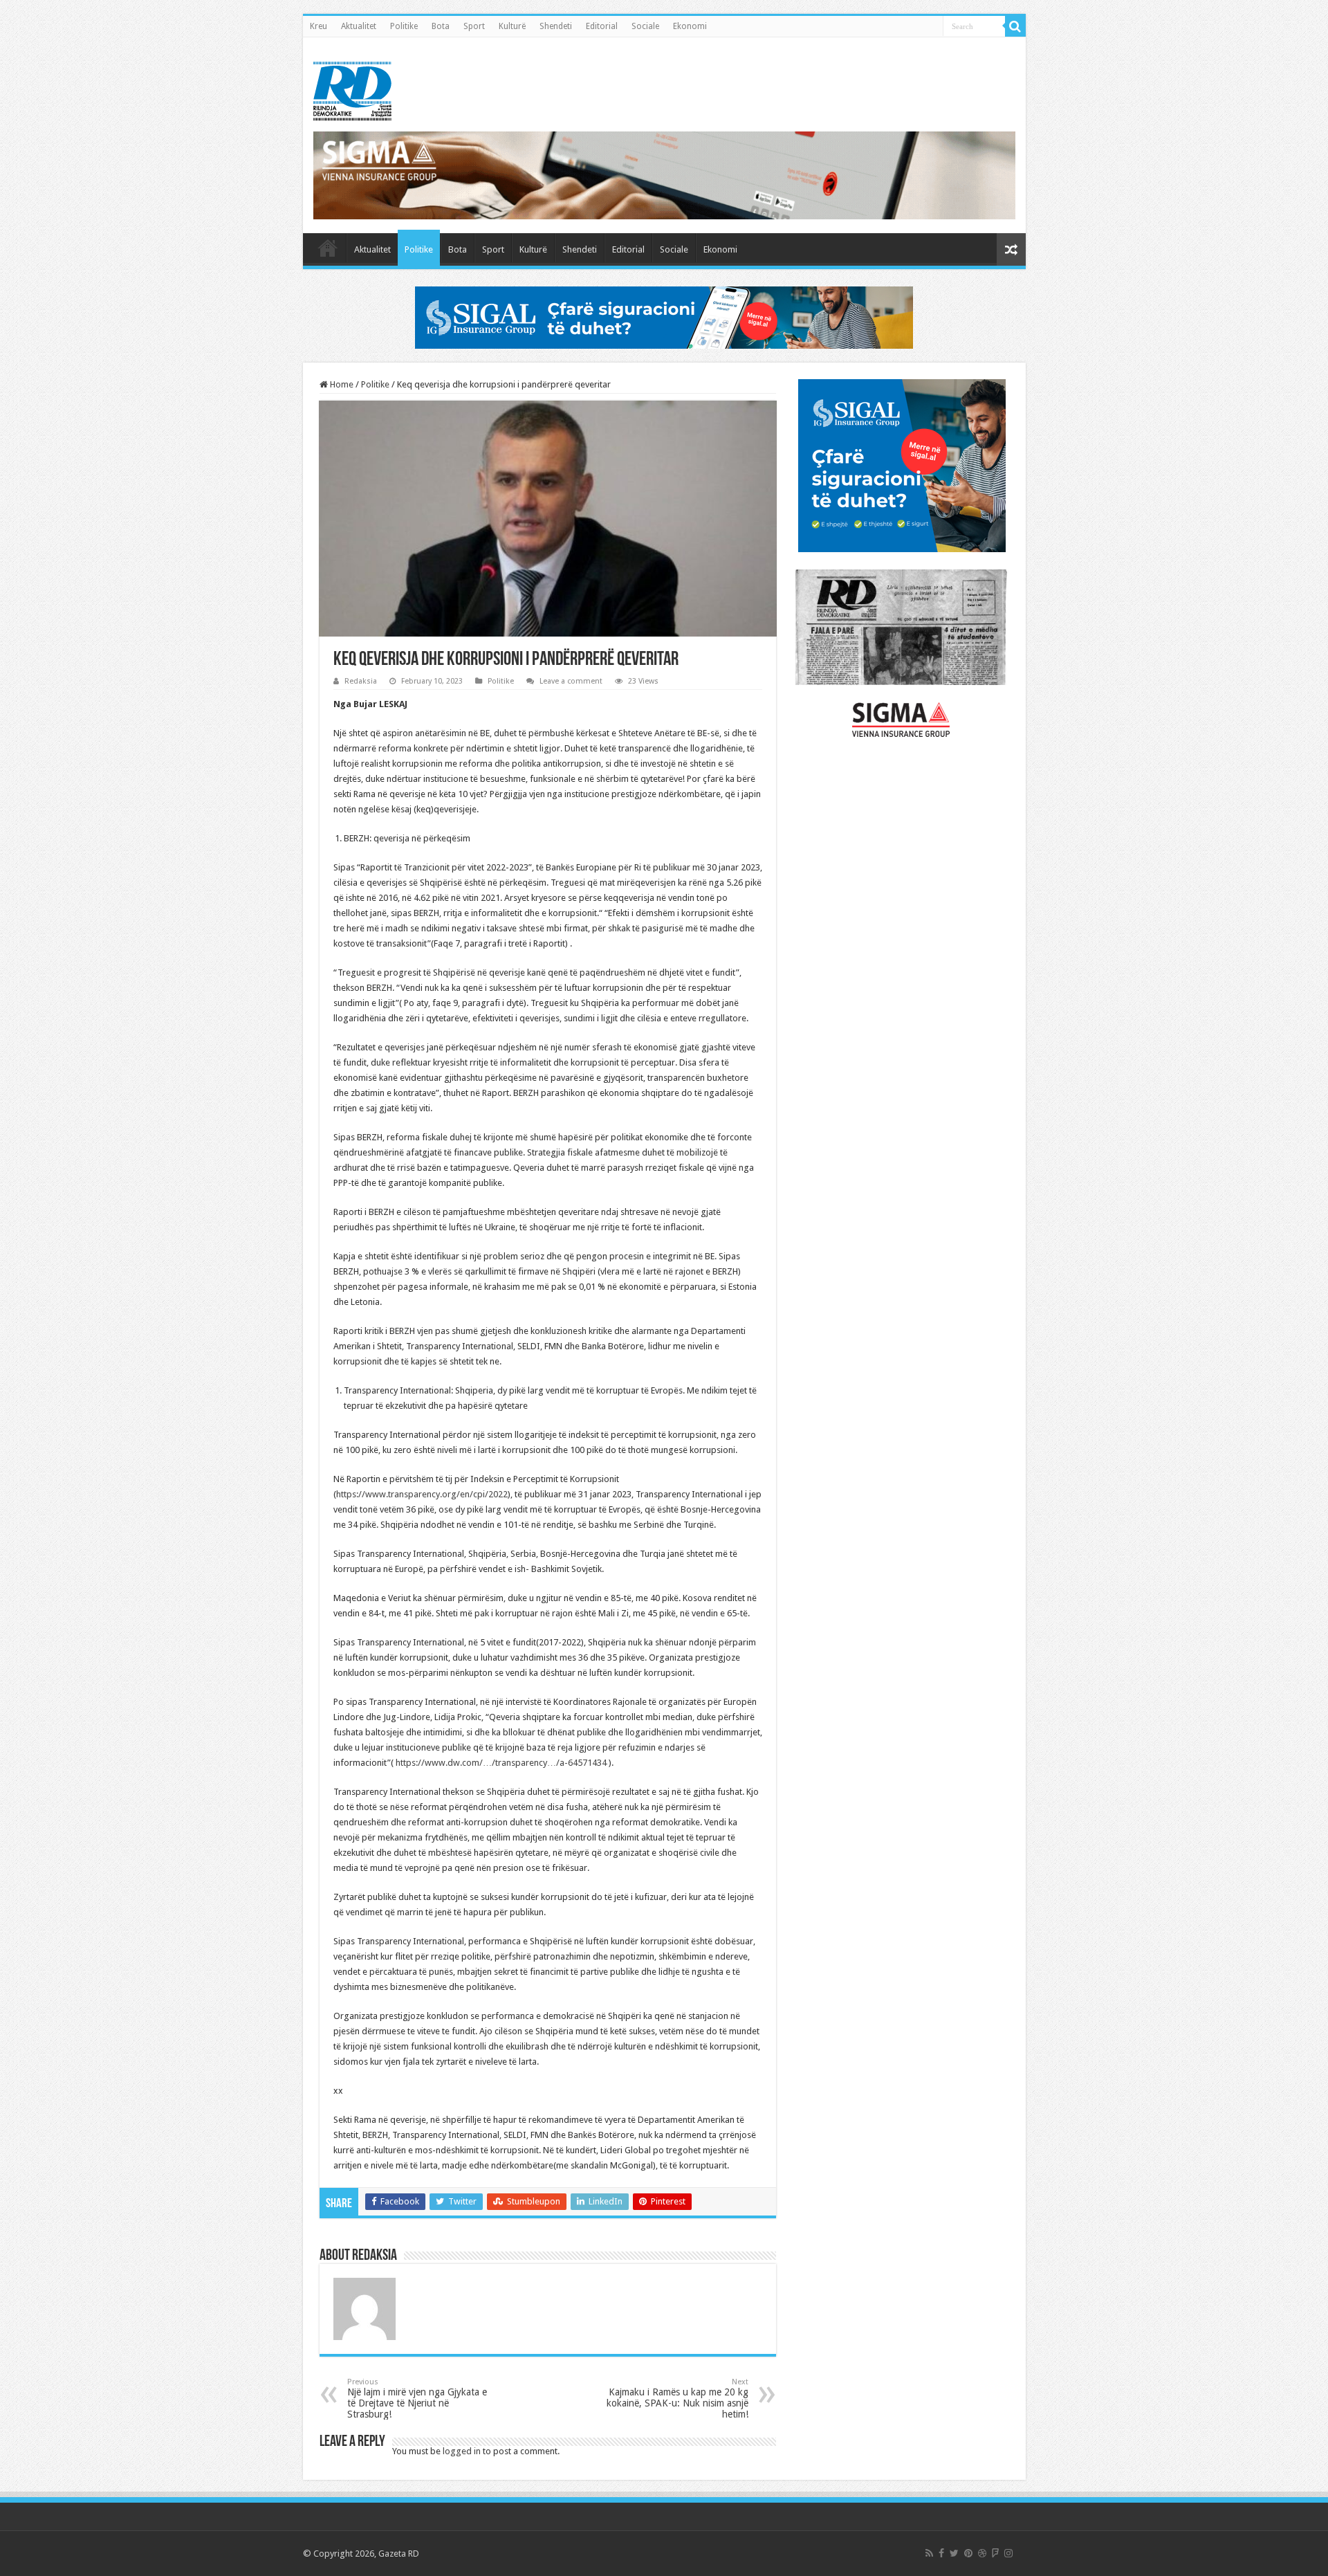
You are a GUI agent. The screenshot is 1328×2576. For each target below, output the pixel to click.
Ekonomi (690, 26)
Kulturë (512, 26)
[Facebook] (941, 2553)
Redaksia (361, 681)
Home (341, 384)
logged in (462, 2451)
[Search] (1015, 26)
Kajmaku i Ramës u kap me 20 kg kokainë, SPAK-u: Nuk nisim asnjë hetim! (677, 2399)
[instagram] (1008, 2553)
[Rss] (929, 2553)
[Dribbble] (982, 2553)
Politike (404, 26)
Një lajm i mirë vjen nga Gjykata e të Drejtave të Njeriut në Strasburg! (417, 2399)
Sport (474, 26)
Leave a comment (571, 681)
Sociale (645, 26)
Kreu (319, 26)
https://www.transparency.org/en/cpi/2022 (422, 1494)
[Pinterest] (968, 2553)
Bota (441, 26)
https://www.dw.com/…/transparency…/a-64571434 (501, 1763)
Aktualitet (359, 26)
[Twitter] (954, 2553)
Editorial (602, 26)
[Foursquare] (995, 2553)
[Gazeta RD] (352, 89)
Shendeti (556, 26)
